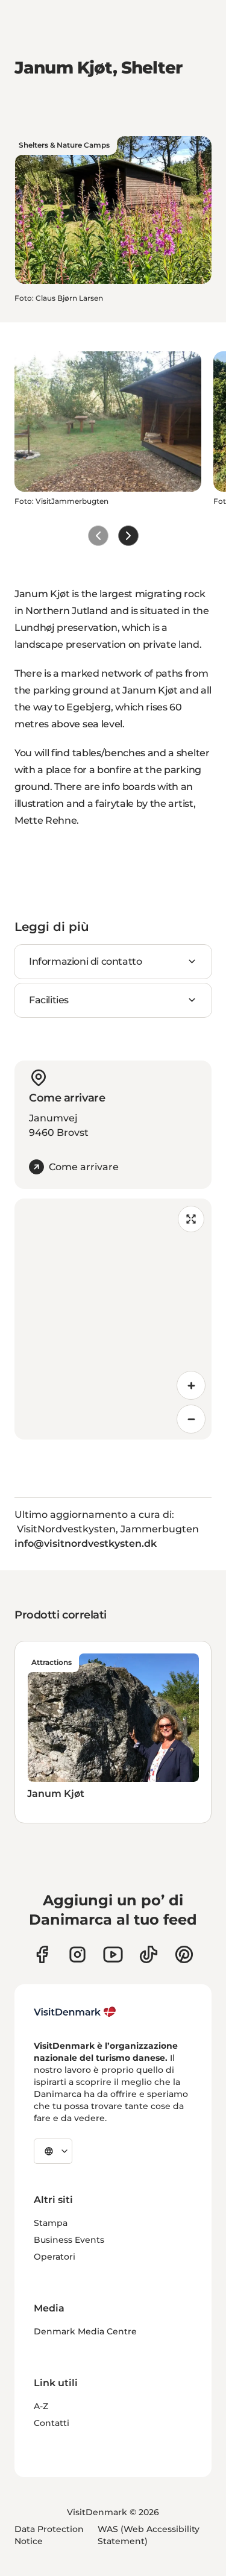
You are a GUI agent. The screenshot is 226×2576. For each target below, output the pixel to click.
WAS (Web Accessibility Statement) (149, 2535)
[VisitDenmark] (75, 2012)
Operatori (55, 2257)
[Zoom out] (191, 1419)
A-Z (41, 2406)
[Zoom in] (191, 1385)
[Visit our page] (77, 1954)
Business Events (69, 2240)
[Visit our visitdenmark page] (113, 1954)
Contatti (52, 2423)
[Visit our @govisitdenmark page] (149, 1954)
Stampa (51, 2223)
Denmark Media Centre (85, 2331)
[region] (113, 1319)
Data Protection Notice (49, 2535)
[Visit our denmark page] (42, 1954)
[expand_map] (191, 1219)
